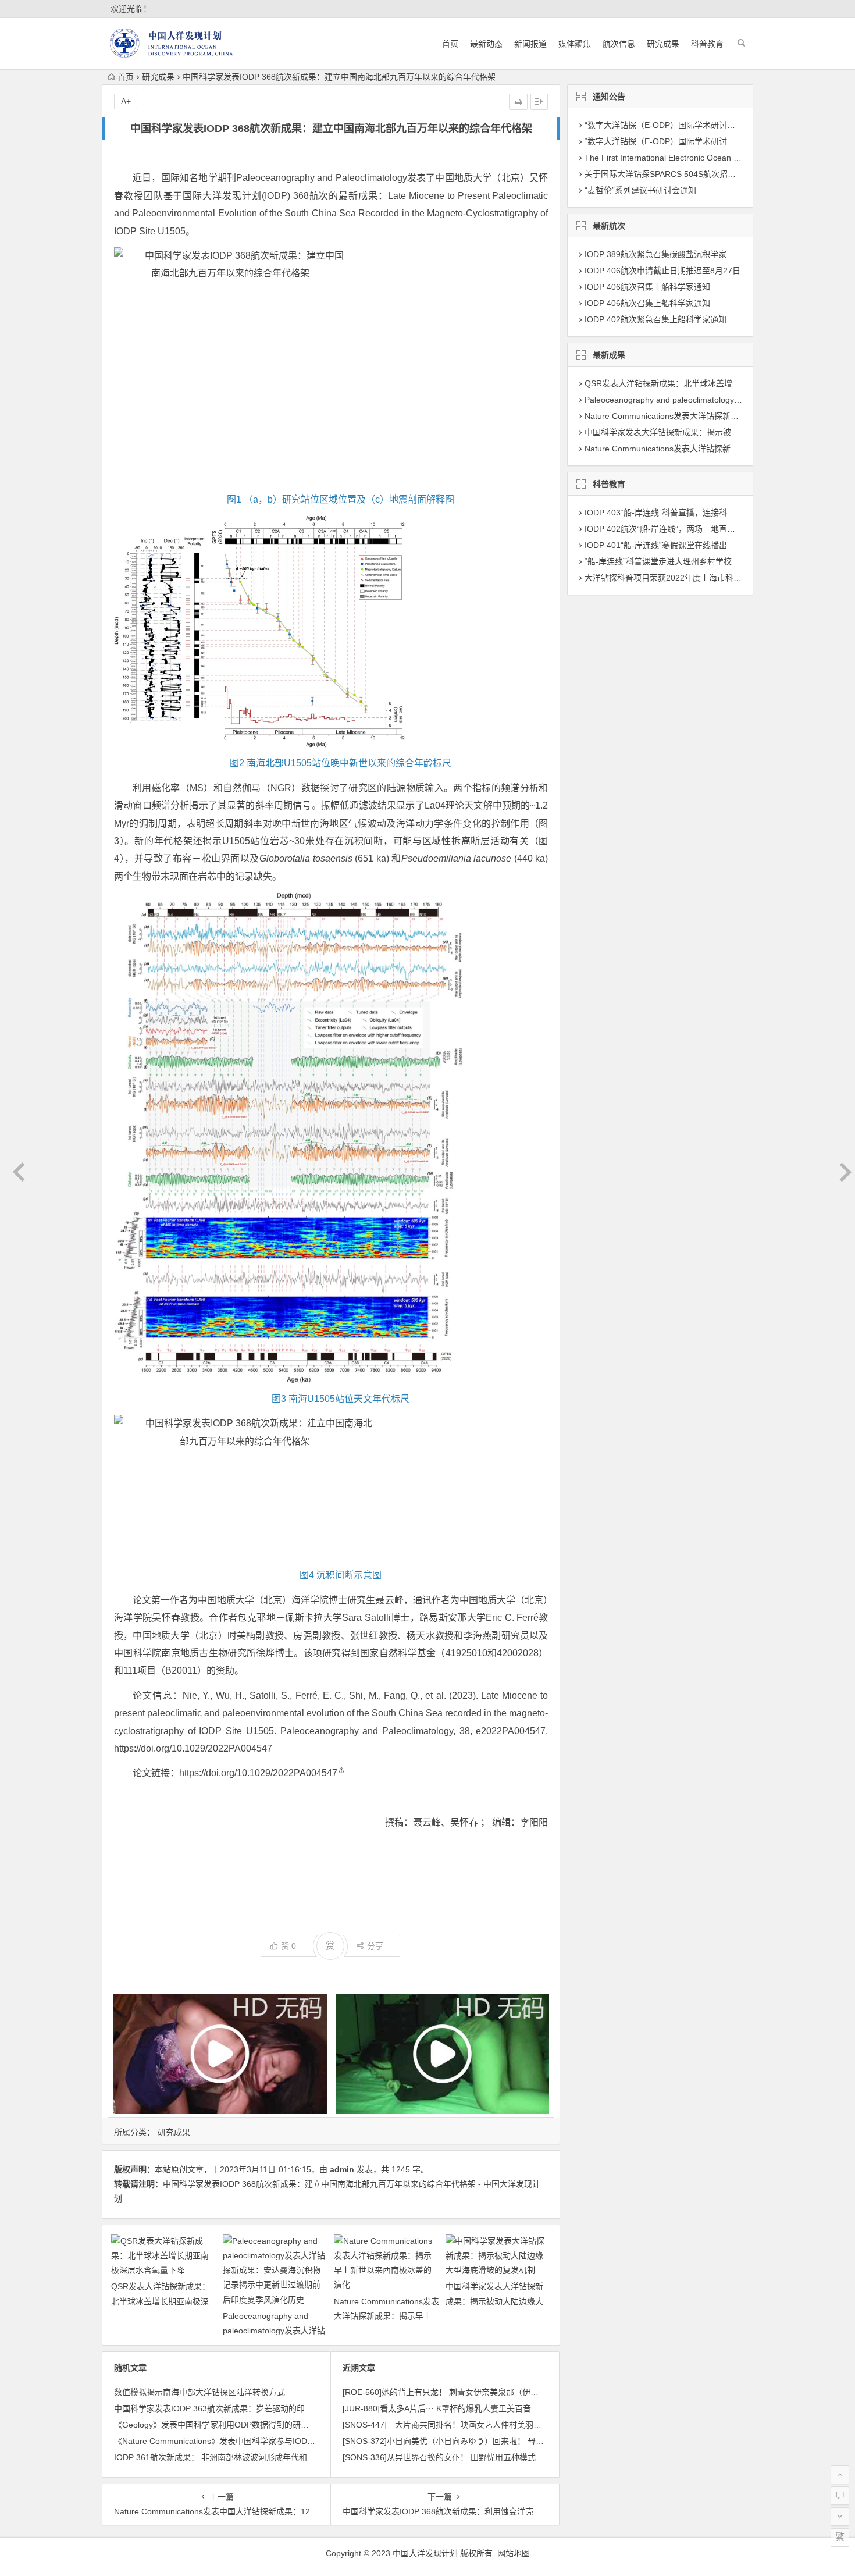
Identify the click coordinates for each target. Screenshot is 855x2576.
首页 (450, 44)
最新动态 (486, 44)
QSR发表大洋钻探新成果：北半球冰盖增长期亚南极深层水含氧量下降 (161, 2301)
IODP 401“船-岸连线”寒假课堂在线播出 (656, 545)
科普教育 (707, 44)
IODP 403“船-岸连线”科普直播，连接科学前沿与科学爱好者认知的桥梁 (713, 513)
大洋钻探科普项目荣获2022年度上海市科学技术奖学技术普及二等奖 (708, 578)
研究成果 (663, 44)
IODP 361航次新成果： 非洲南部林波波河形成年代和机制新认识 (231, 2457)
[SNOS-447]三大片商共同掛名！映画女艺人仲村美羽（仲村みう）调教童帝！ (483, 2425)
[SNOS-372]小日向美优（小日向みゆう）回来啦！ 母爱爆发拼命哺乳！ (472, 2441)
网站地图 (514, 2553)
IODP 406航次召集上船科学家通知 (647, 287)
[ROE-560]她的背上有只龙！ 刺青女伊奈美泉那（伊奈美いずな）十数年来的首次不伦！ (502, 2392)
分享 (375, 1946)
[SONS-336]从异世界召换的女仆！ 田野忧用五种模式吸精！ (451, 2457)
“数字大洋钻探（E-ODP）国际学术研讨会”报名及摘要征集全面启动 (706, 141)
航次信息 (619, 44)
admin (342, 2169)
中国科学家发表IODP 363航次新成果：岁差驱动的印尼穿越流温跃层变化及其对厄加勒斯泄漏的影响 (295, 2408)
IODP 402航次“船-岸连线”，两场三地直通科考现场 (676, 529)
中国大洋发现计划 (425, 2553)
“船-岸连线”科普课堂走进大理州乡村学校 (658, 561)
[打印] (518, 102)
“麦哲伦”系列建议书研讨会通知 (640, 190)
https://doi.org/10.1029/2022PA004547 (258, 1773)
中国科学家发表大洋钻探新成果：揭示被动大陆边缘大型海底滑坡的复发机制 (494, 2301)
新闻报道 (530, 44)
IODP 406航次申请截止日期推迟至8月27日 (662, 271)
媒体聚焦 (575, 44)
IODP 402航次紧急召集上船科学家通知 (655, 319)
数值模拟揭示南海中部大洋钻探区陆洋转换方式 (199, 2392)
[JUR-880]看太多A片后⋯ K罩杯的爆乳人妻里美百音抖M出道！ (457, 2408)
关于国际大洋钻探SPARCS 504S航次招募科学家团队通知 (689, 174)
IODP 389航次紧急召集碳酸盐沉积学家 (655, 254)
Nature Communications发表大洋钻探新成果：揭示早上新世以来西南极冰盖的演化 (386, 2316)
